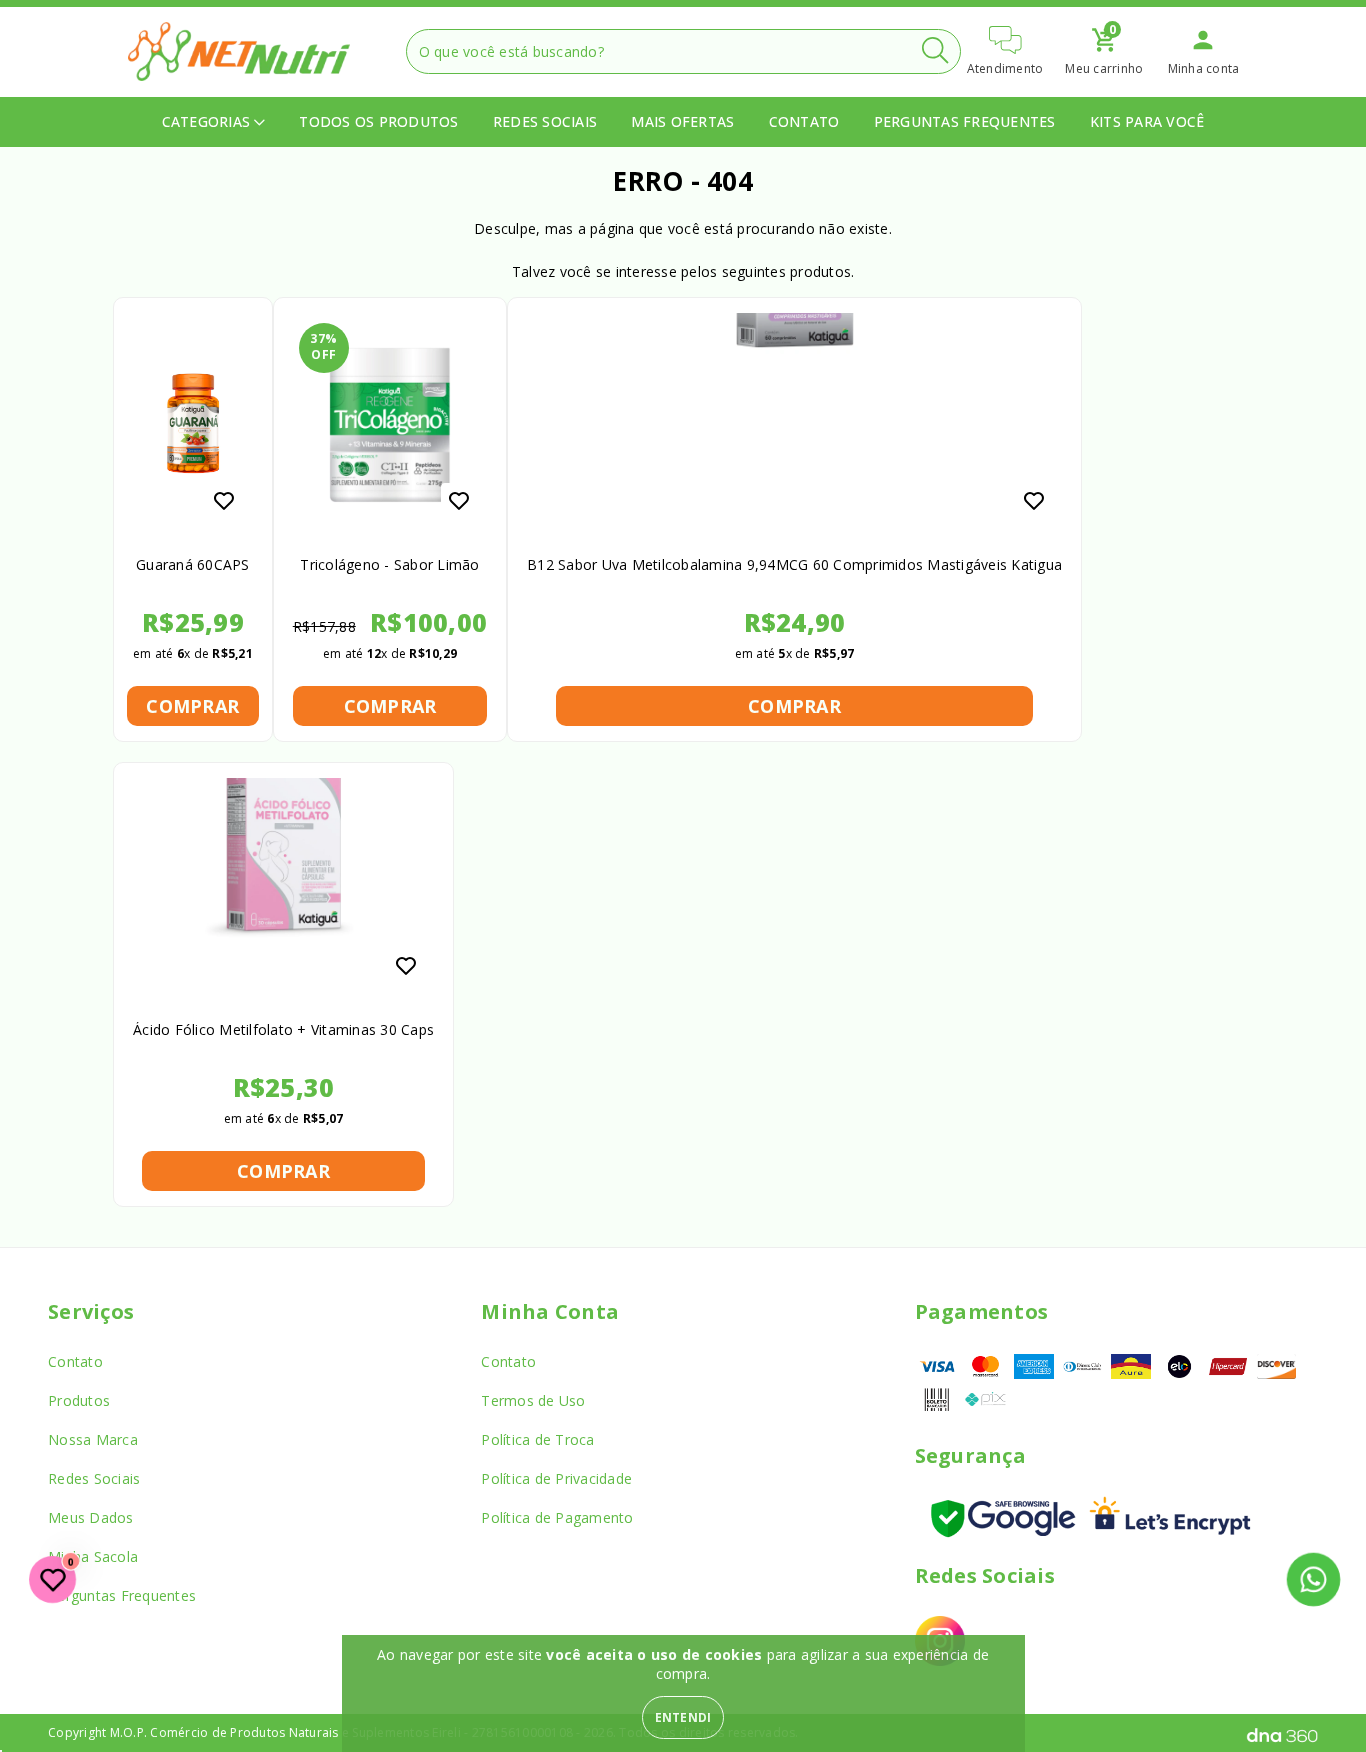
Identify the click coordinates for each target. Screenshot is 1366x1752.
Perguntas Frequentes (965, 121)
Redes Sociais (545, 121)
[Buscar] (935, 50)
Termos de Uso (533, 1400)
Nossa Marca (93, 1439)
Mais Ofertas (682, 121)
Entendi (683, 1717)
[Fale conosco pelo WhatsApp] (1314, 1580)
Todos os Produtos (378, 121)
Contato (804, 121)
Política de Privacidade (556, 1478)
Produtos (79, 1400)
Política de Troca (537, 1439)
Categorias (208, 121)
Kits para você (1147, 121)
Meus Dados (91, 1517)
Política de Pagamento (557, 1517)
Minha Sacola (93, 1556)
